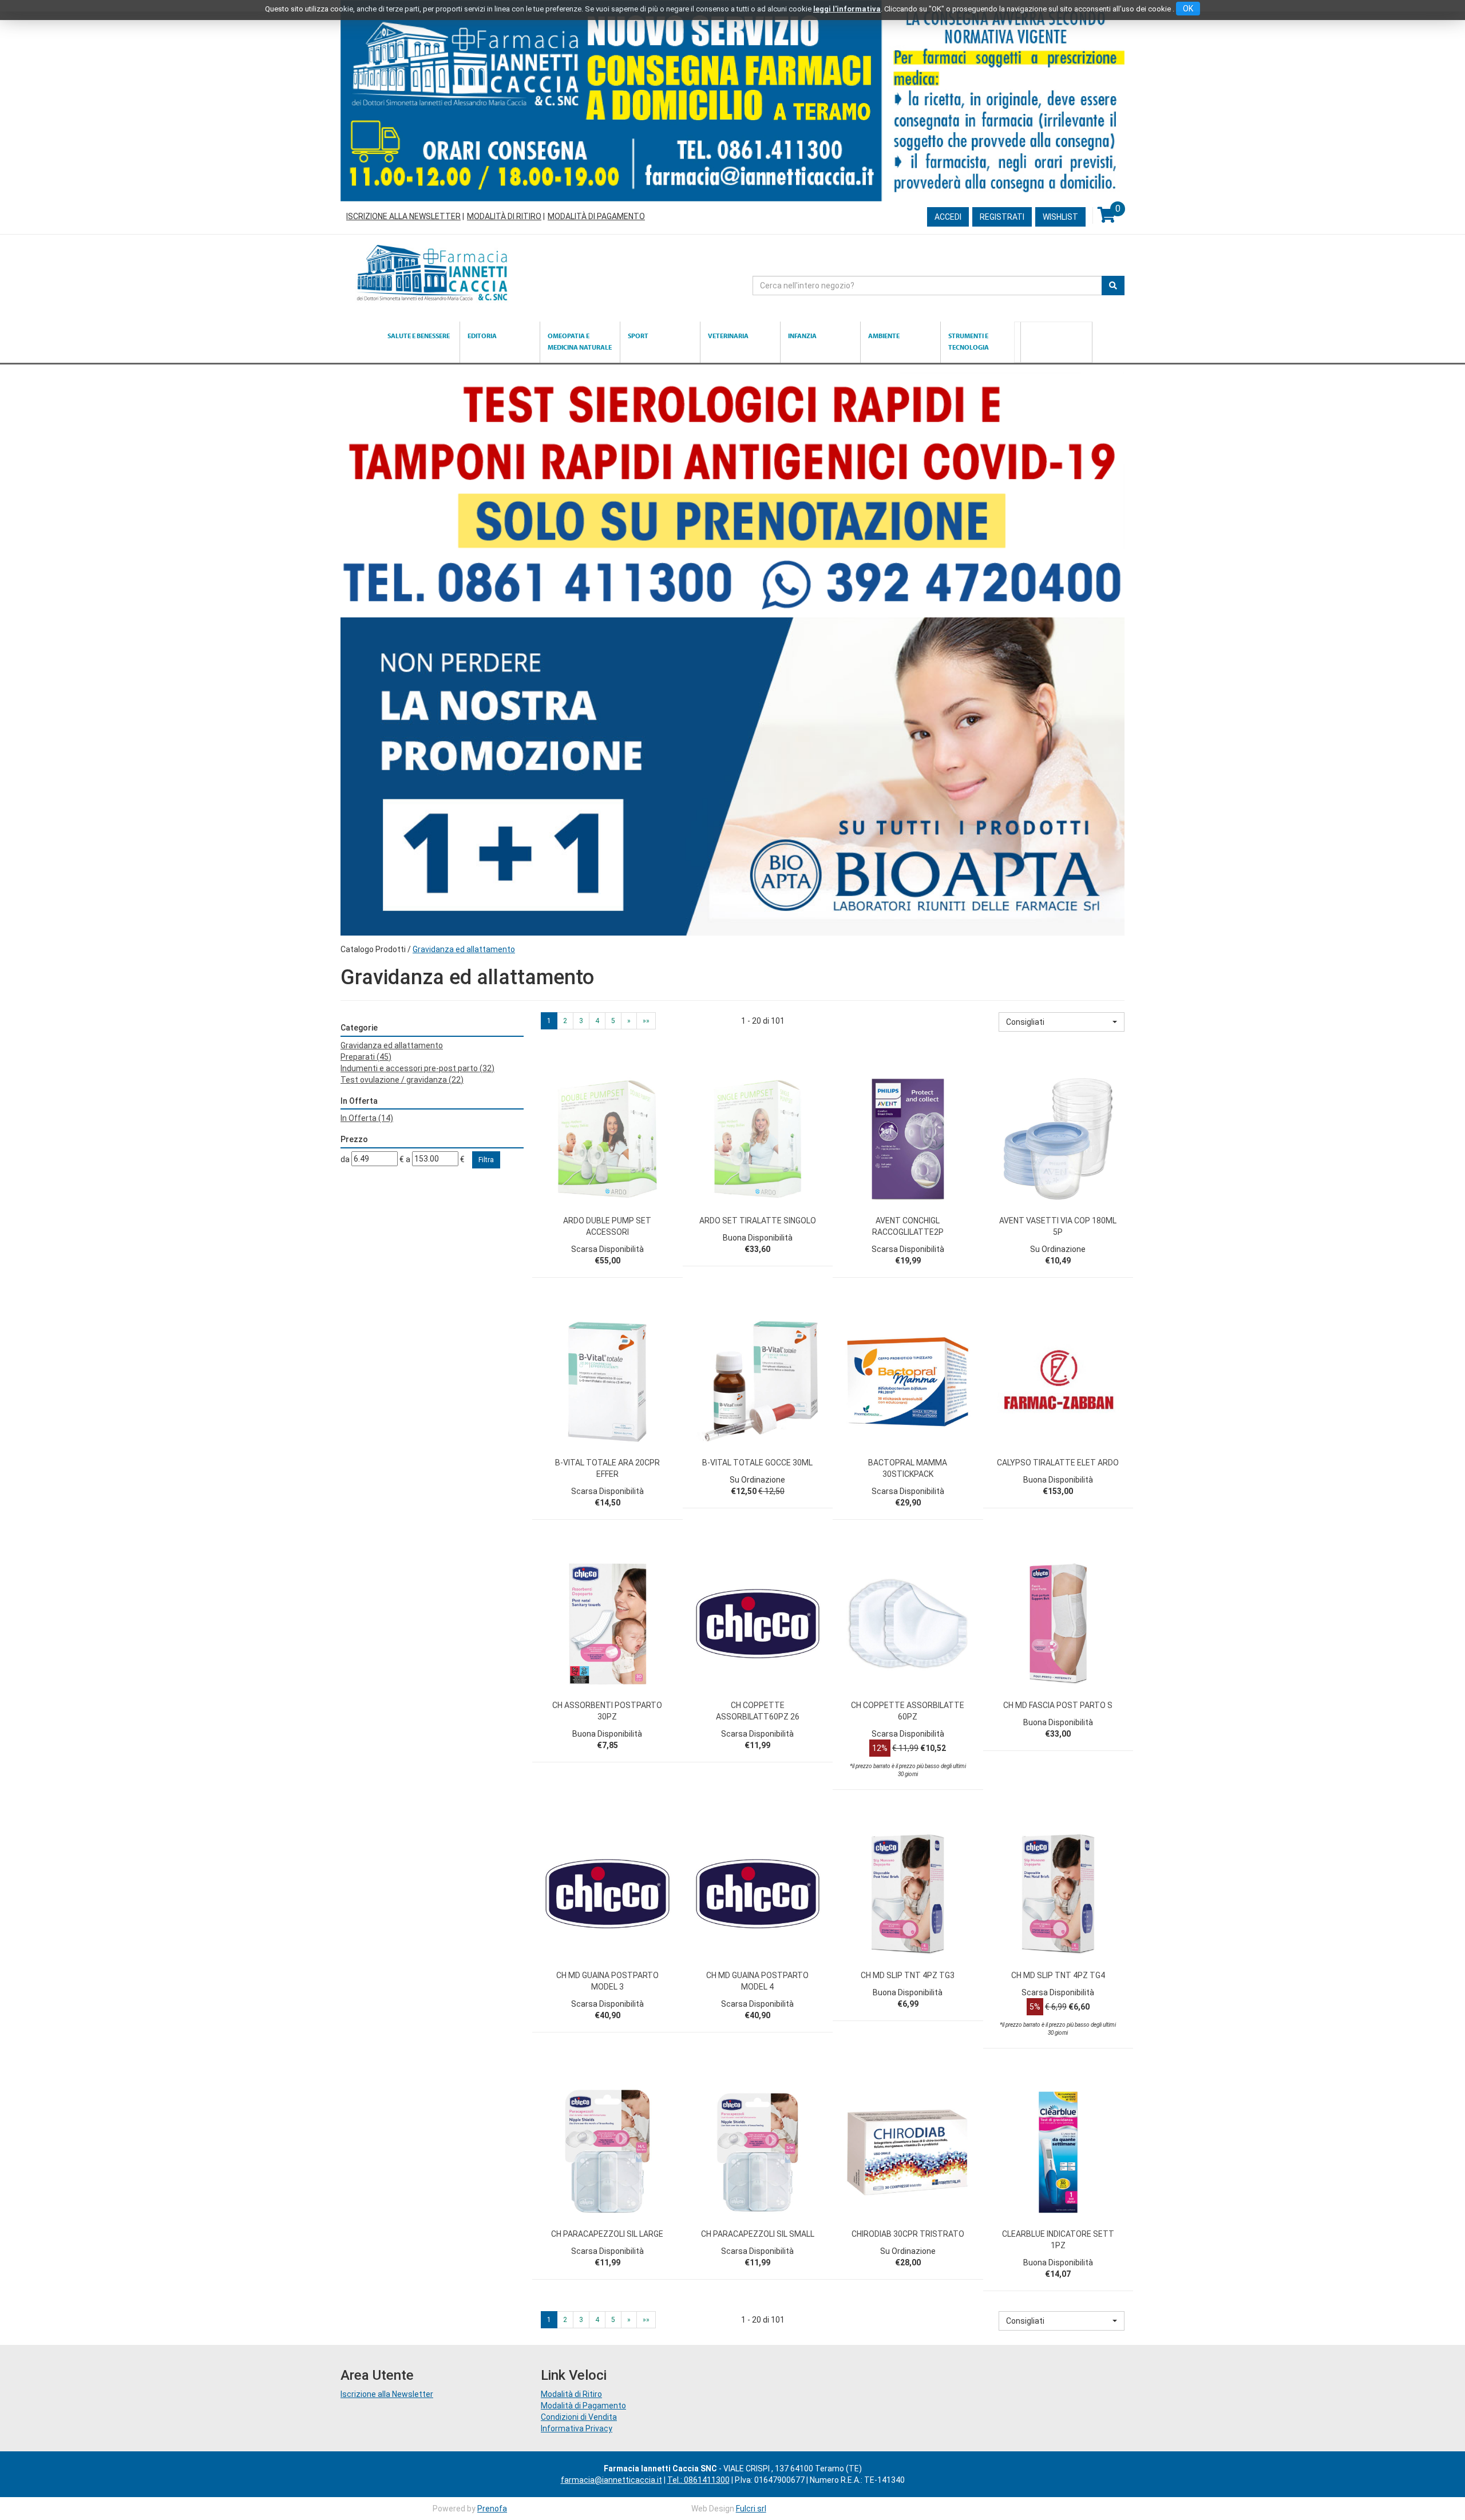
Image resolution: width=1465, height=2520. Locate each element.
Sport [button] (638, 336)
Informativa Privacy (577, 2428)
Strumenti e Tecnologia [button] (969, 341)
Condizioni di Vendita (579, 2417)
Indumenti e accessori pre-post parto (417, 1068)
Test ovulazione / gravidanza (402, 1080)
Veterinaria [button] (728, 336)
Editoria (482, 336)
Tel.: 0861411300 (698, 2480)
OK (1188, 9)
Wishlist (1060, 217)
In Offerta (367, 1118)
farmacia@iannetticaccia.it (611, 2480)
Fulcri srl (751, 2509)
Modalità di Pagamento (596, 216)
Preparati (366, 1057)
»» (646, 1021)
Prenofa (492, 2509)
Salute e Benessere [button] (419, 336)
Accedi (948, 217)
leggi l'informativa (847, 9)
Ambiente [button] (884, 336)
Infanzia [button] (802, 336)
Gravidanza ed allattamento (392, 1045)
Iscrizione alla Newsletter (403, 216)
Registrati (1002, 217)
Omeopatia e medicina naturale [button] (580, 341)
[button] (1062, 1022)
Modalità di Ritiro (504, 216)
